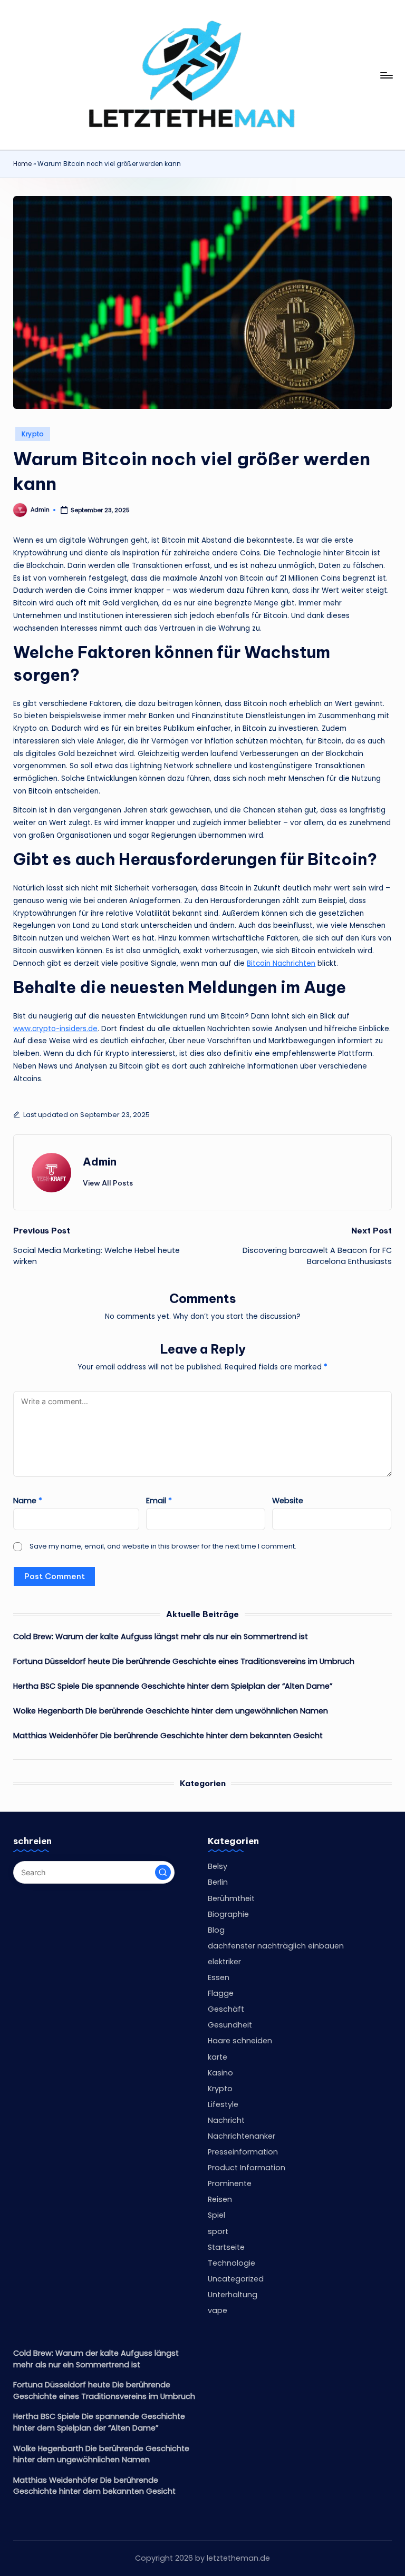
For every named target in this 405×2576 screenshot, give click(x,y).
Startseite (226, 2247)
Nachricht (226, 2120)
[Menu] (386, 75)
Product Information (247, 2168)
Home (22, 164)
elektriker (224, 1962)
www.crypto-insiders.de (55, 1029)
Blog (216, 1930)
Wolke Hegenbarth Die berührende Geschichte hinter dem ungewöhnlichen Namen (171, 1711)
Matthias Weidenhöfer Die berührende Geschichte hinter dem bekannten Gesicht (168, 1736)
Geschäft (226, 2009)
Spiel (216, 2215)
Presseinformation (243, 2152)
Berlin (218, 1882)
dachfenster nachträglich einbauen (276, 1946)
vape (218, 2310)
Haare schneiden (240, 2041)
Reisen (220, 2199)
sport (218, 2231)
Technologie (232, 2263)
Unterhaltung (233, 2295)
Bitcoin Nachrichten (281, 963)
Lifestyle (223, 2104)
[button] (108, 1183)
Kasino (220, 2073)
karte (218, 2057)
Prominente (230, 2183)
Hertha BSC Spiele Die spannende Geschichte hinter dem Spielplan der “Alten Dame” (173, 1686)
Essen (219, 1977)
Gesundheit (230, 2025)
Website (288, 1501)
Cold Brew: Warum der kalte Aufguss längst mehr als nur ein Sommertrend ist (161, 1637)
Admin (100, 1162)
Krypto (33, 434)
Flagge (221, 1993)
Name (28, 1501)
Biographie (228, 1914)
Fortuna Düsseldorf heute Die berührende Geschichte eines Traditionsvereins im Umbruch (184, 1661)
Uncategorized (236, 2279)
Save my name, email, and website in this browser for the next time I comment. (163, 1546)
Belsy (218, 1866)
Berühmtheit (231, 1898)
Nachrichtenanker (242, 2136)
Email (159, 1501)
